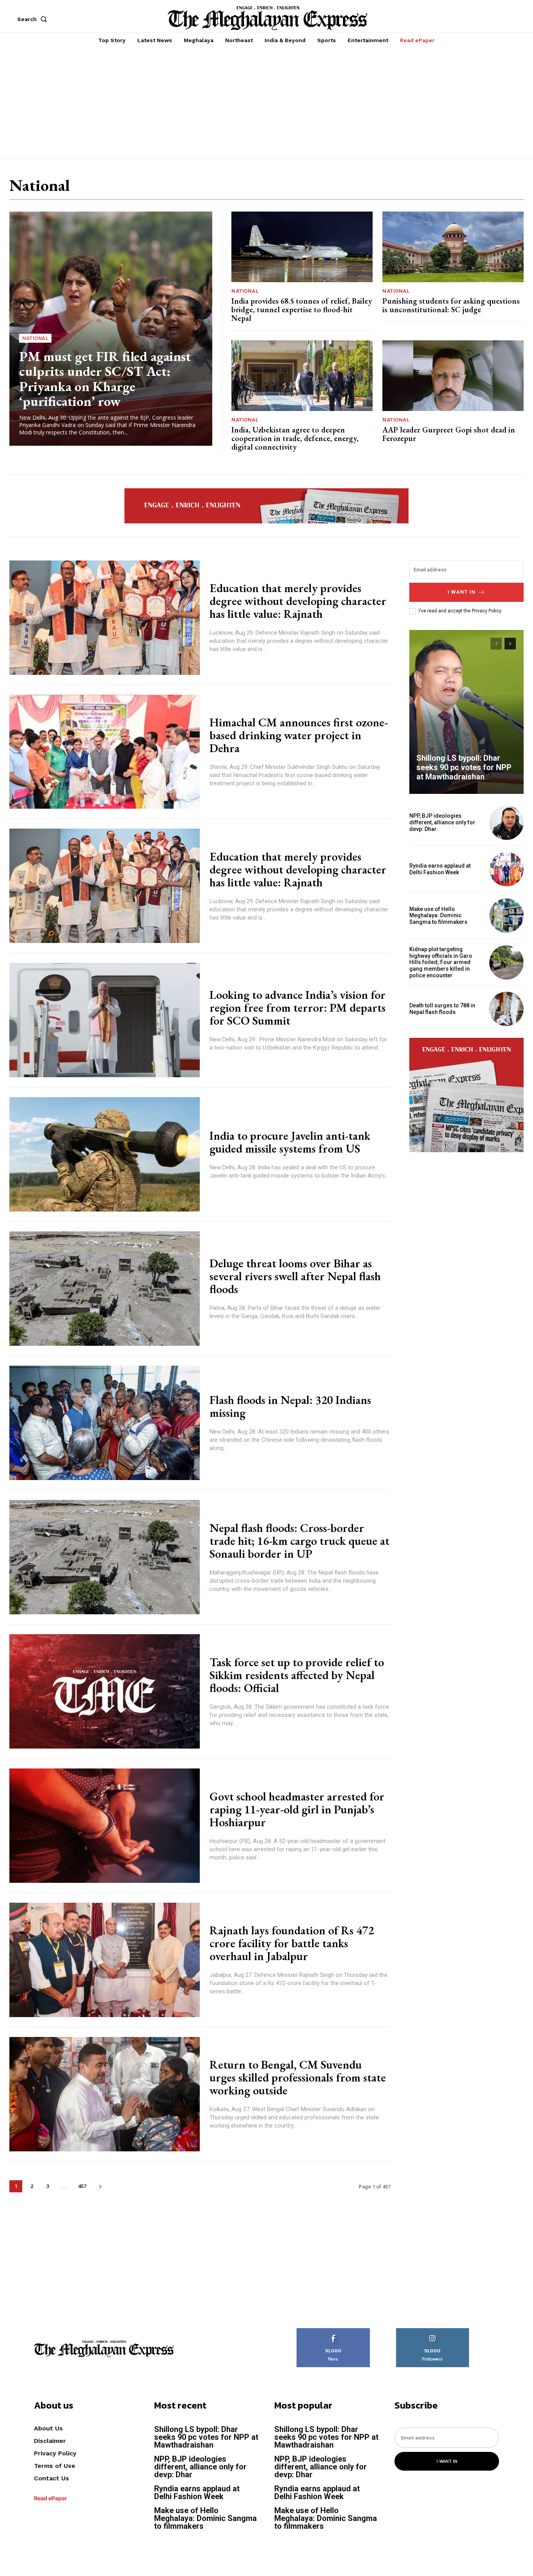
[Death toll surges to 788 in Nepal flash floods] (506, 1009)
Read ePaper (51, 2498)
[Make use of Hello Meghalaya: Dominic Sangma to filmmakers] (506, 916)
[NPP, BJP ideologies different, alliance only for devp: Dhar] (506, 823)
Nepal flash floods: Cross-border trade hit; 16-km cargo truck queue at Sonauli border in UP (299, 1541)
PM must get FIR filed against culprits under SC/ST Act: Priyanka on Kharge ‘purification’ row (105, 379)
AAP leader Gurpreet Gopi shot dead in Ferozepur (449, 434)
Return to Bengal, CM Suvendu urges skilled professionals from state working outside (298, 2077)
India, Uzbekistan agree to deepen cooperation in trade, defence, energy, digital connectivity (295, 438)
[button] (34, 19)
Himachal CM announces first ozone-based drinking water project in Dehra (299, 735)
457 (82, 2186)
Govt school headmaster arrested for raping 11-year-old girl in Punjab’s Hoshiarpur (297, 1809)
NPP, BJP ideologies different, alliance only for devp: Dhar (442, 822)
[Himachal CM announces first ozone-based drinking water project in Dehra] (105, 752)
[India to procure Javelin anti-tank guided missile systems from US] (105, 1154)
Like (333, 2331)
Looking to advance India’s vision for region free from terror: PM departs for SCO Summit (298, 1008)
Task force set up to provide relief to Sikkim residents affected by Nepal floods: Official (297, 1675)
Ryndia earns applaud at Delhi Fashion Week (440, 869)
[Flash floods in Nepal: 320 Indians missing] (105, 1423)
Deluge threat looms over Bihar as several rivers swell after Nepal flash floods (295, 1276)
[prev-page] (496, 644)
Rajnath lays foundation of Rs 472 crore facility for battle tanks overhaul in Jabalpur (292, 1943)
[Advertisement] (266, 103)
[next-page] (100, 2186)
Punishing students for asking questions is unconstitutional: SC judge (451, 305)
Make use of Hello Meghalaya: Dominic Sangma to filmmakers (438, 916)
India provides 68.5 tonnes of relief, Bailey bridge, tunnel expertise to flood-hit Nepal (302, 310)
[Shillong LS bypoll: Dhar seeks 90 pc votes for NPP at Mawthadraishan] (467, 712)
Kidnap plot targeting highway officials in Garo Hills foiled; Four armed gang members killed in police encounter (441, 962)
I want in (462, 592)
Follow (433, 2331)
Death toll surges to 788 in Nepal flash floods (442, 1009)
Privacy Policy (486, 611)
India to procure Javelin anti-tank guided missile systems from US (290, 1142)
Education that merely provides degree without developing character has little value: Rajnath (298, 601)
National (35, 338)
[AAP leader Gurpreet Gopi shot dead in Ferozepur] (453, 376)
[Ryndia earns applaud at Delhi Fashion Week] (506, 869)
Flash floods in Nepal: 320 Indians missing (290, 1406)
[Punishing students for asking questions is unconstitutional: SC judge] (453, 247)
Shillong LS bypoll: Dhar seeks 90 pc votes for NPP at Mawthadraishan (464, 767)
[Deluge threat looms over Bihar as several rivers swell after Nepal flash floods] (105, 1289)
